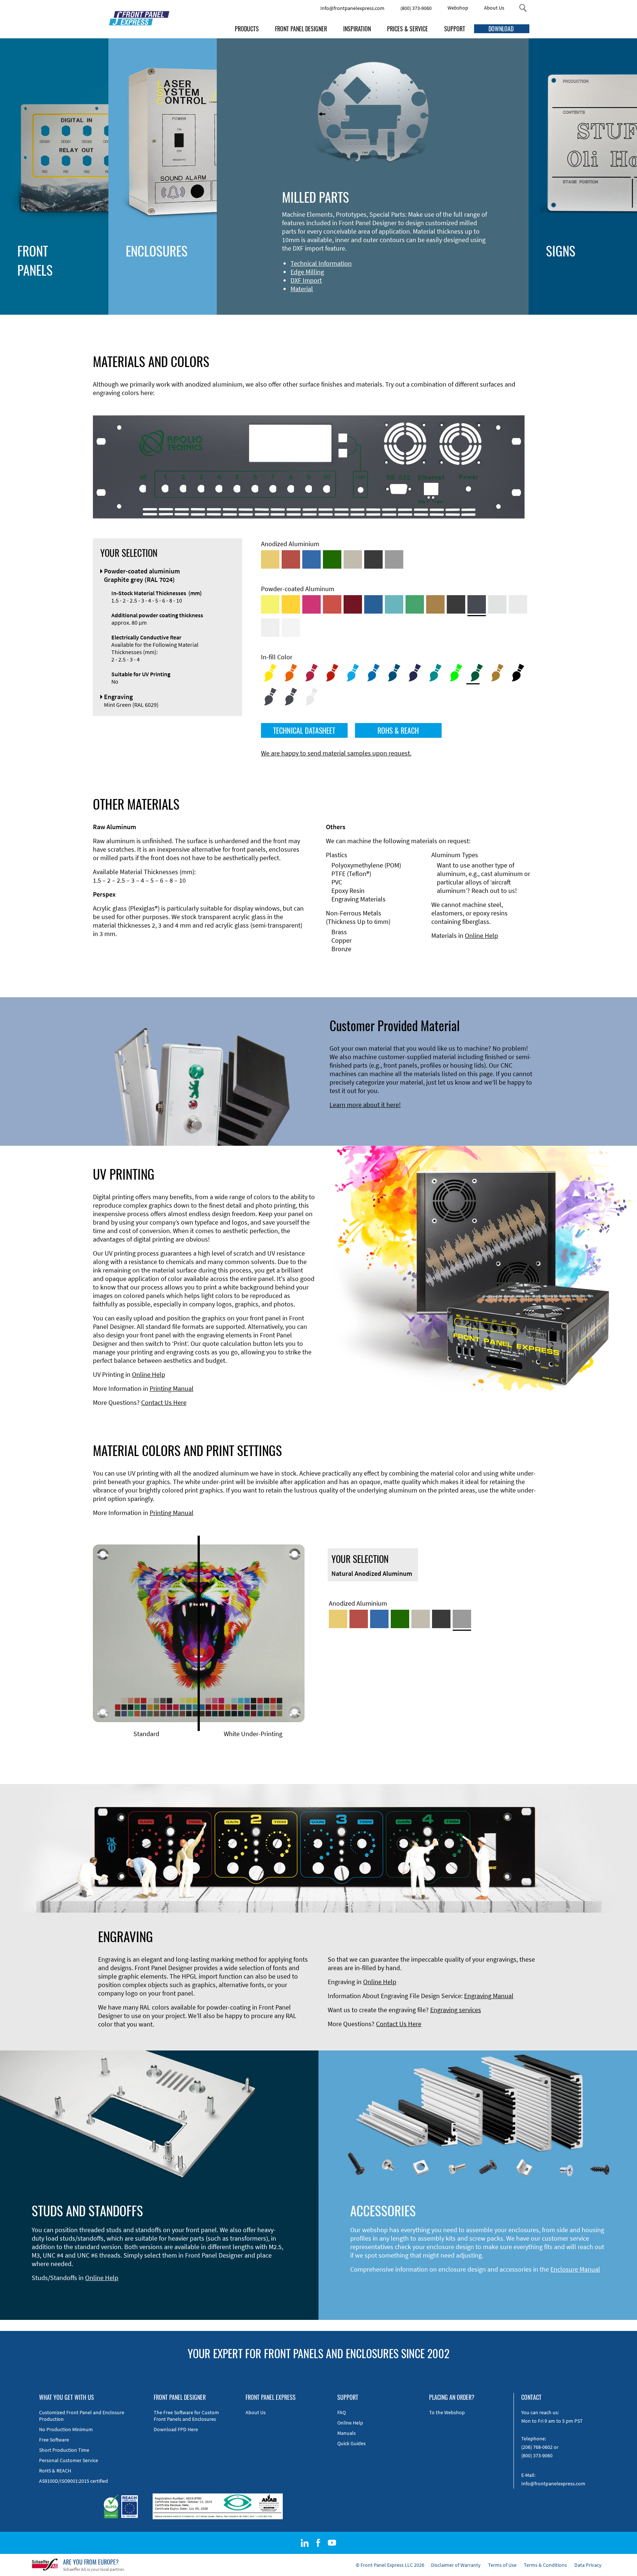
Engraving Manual (489, 1996)
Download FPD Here (176, 2429)
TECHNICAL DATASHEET (304, 730)
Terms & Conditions (545, 2565)
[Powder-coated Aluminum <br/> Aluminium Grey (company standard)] (497, 604)
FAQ (342, 2412)
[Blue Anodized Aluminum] (311, 559)
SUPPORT (455, 29)
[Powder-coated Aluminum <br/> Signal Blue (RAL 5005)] (373, 604)
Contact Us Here (164, 1402)
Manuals (347, 2433)
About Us (494, 8)
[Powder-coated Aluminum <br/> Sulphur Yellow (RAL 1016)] (270, 604)
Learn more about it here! (365, 1105)
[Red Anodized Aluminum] (291, 559)
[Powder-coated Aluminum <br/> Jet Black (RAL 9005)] (456, 604)
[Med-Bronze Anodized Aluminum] (353, 559)
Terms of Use (502, 2565)
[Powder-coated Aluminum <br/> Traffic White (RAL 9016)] (291, 628)
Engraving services (456, 2010)
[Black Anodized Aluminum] (373, 559)
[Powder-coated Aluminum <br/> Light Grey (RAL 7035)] (518, 604)
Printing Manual (172, 1388)
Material (302, 289)
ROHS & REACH (398, 730)
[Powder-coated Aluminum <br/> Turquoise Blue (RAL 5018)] (394, 604)
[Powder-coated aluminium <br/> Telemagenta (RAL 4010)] (311, 604)
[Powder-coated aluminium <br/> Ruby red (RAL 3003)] (353, 604)
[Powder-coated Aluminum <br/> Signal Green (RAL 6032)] (415, 604)
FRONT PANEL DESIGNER (301, 29)
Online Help (481, 936)
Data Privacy (588, 2565)
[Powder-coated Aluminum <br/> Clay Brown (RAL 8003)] (435, 604)
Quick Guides (351, 2443)
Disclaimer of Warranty (456, 2565)
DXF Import (306, 280)
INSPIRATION (357, 29)
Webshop (458, 8)
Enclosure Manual (575, 2269)
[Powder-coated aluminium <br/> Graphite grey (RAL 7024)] (477, 604)
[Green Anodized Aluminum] (332, 559)
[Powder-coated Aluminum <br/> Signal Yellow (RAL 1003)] (291, 604)
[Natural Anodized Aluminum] (394, 559)
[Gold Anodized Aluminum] (270, 559)
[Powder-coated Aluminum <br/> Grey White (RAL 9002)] (270, 628)
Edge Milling (307, 272)
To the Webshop (447, 2412)
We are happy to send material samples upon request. (336, 753)
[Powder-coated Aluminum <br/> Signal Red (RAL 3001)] (332, 604)
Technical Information (321, 263)
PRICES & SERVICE (408, 29)
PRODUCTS (247, 29)
